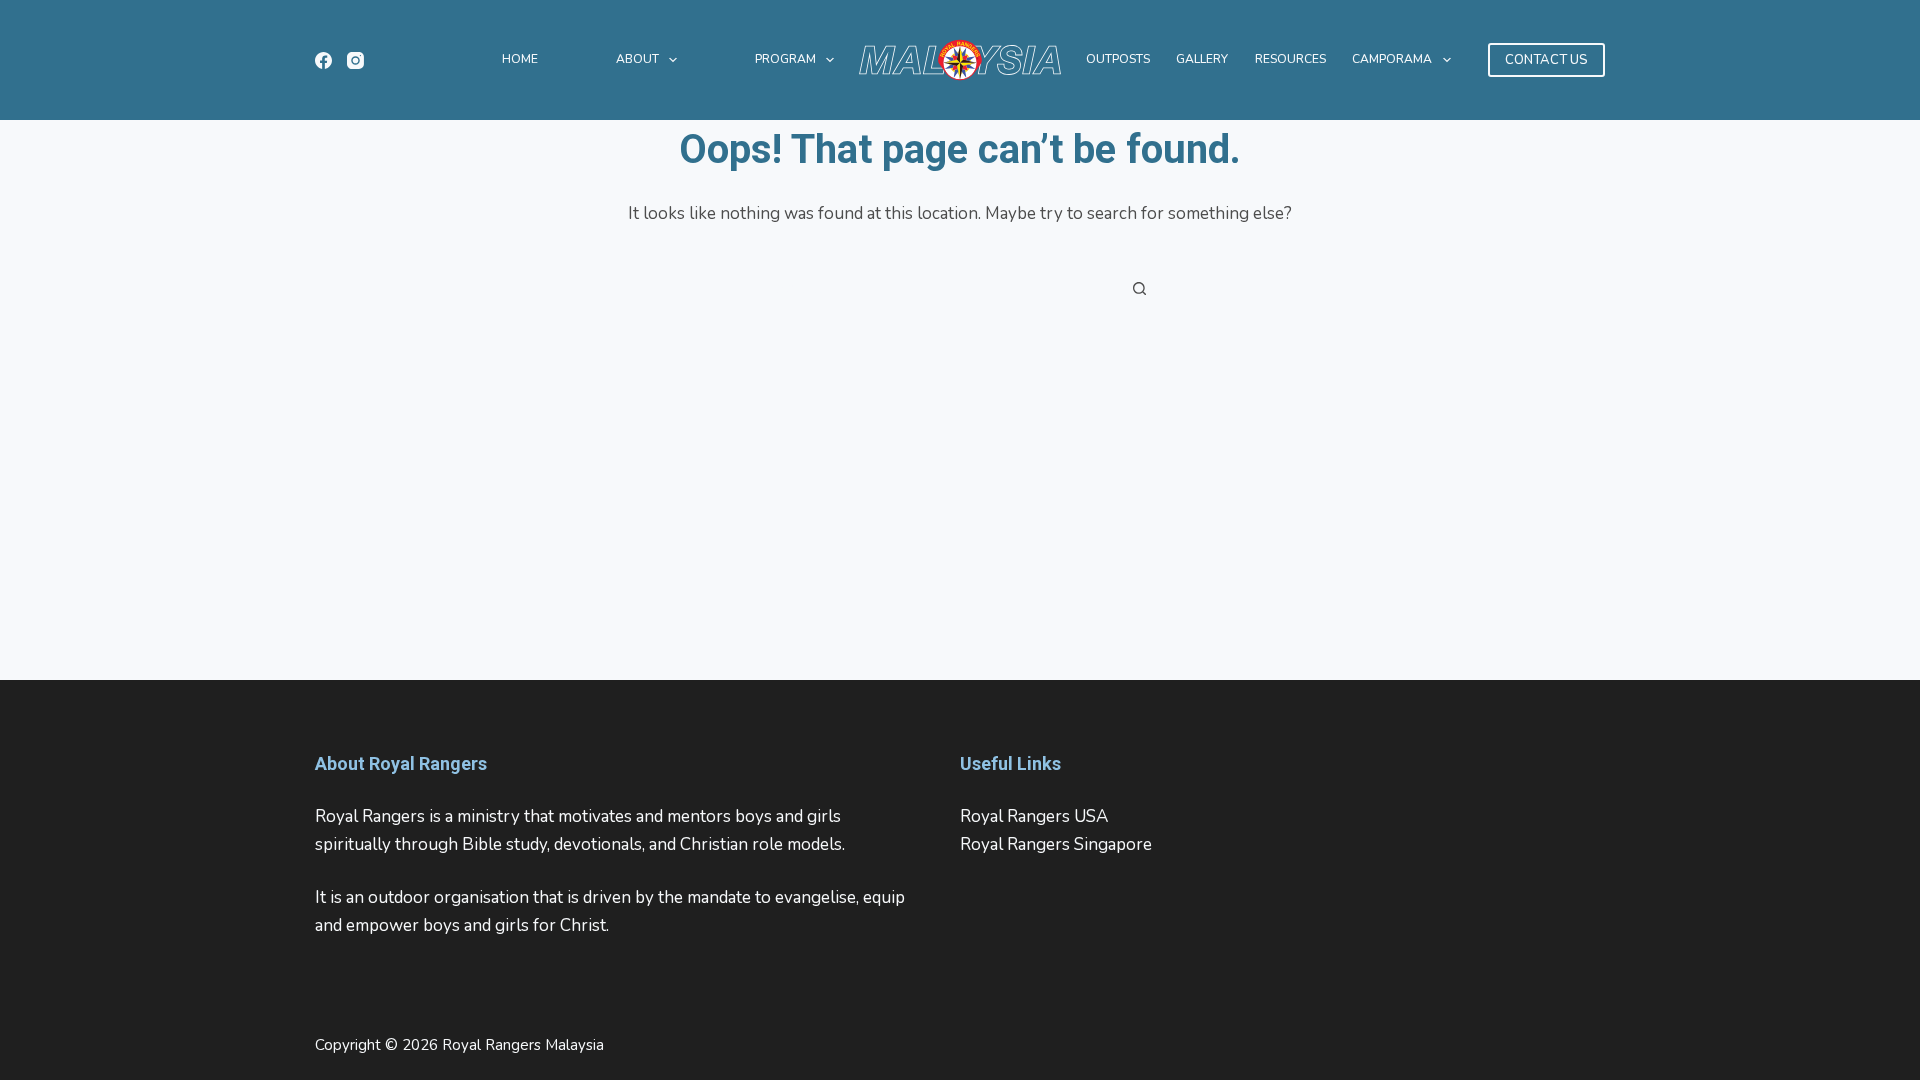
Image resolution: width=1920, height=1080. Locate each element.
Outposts (1118, 59)
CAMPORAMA (1392, 59)
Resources (1290, 59)
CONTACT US (1546, 60)
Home (520, 59)
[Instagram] (355, 60)
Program (785, 59)
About (637, 59)
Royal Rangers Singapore (1056, 844)
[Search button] (1140, 288)
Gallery (1202, 59)
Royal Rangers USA (1034, 816)
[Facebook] (323, 60)
